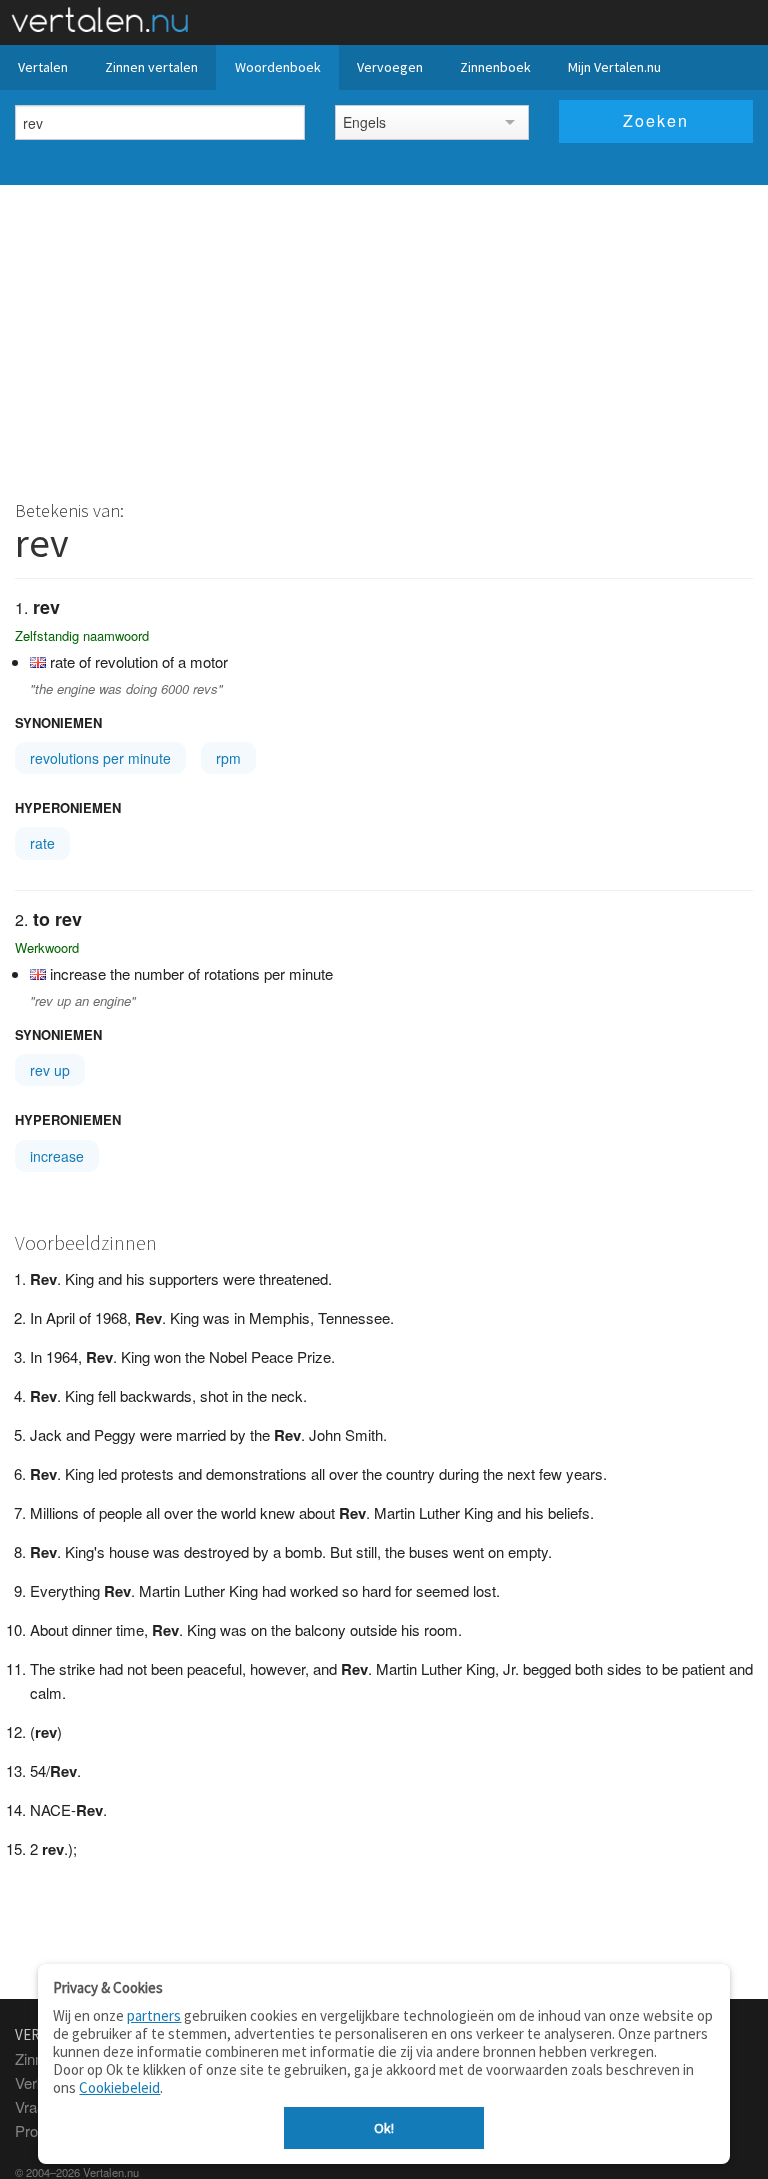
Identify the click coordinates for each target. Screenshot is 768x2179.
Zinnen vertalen (151, 67)
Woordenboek (278, 67)
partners (154, 2015)
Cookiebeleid (119, 2087)
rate (42, 843)
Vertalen (43, 67)
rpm (228, 758)
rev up (50, 1070)
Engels (364, 122)
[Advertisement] (384, 335)
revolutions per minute (100, 758)
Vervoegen (390, 67)
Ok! (384, 2128)
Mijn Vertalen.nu (614, 67)
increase (57, 1156)
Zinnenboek (495, 67)
